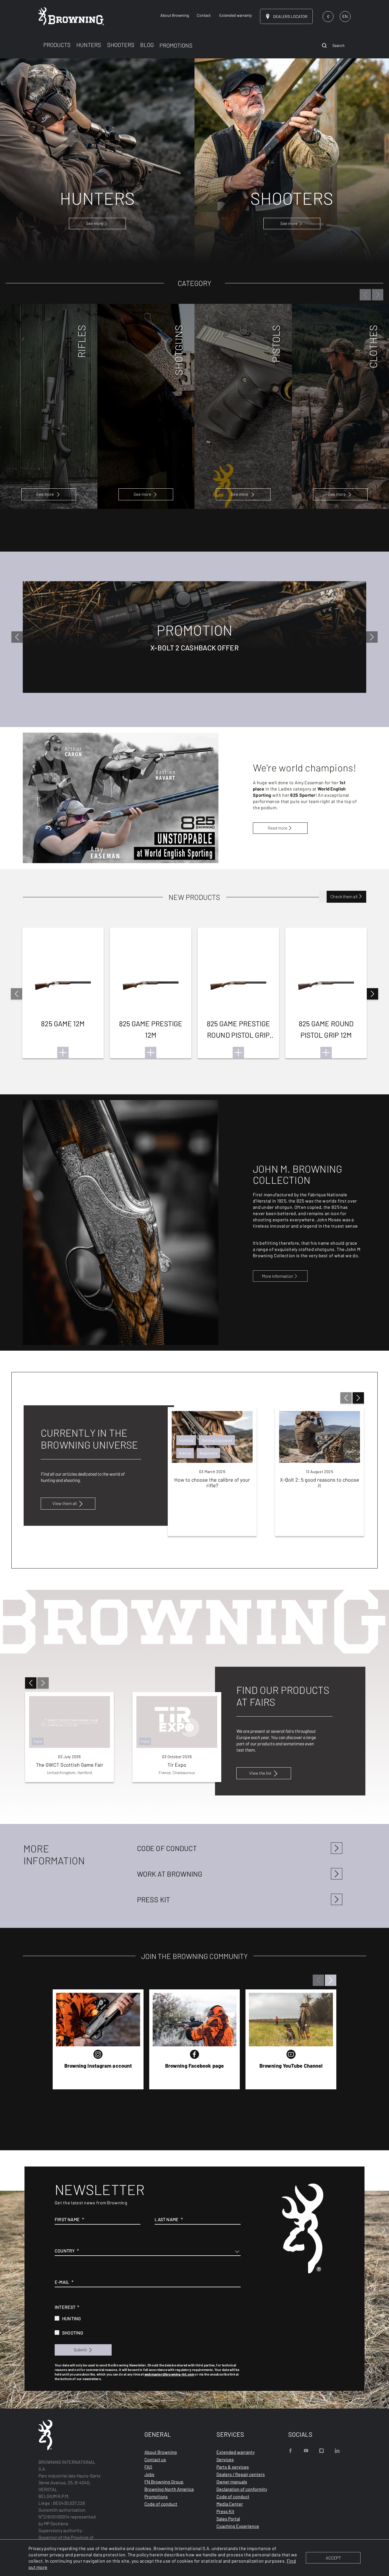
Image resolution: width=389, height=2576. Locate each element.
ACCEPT (333, 2558)
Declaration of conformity (242, 2489)
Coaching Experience (238, 2526)
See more (45, 494)
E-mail (62, 2282)
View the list (260, 1773)
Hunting (71, 2318)
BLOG (147, 45)
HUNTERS (89, 45)
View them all (65, 1503)
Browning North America (169, 2489)
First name (67, 2219)
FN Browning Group (164, 2482)
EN (345, 16)
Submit (80, 2350)
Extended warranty (236, 2452)
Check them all (344, 896)
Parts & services (233, 2467)
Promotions (156, 2496)
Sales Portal (228, 2519)
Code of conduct (161, 2504)
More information (278, 1276)
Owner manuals (232, 2482)
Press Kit (225, 2511)
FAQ (148, 2467)
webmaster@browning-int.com (169, 2374)
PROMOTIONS (176, 45)
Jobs (149, 2474)
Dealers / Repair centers (241, 2474)
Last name (167, 2219)
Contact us (155, 2459)
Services (225, 2459)
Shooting (73, 2333)
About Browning (161, 2452)
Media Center (230, 2504)
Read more (278, 828)
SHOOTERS (121, 45)
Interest (65, 2307)
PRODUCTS (57, 45)
